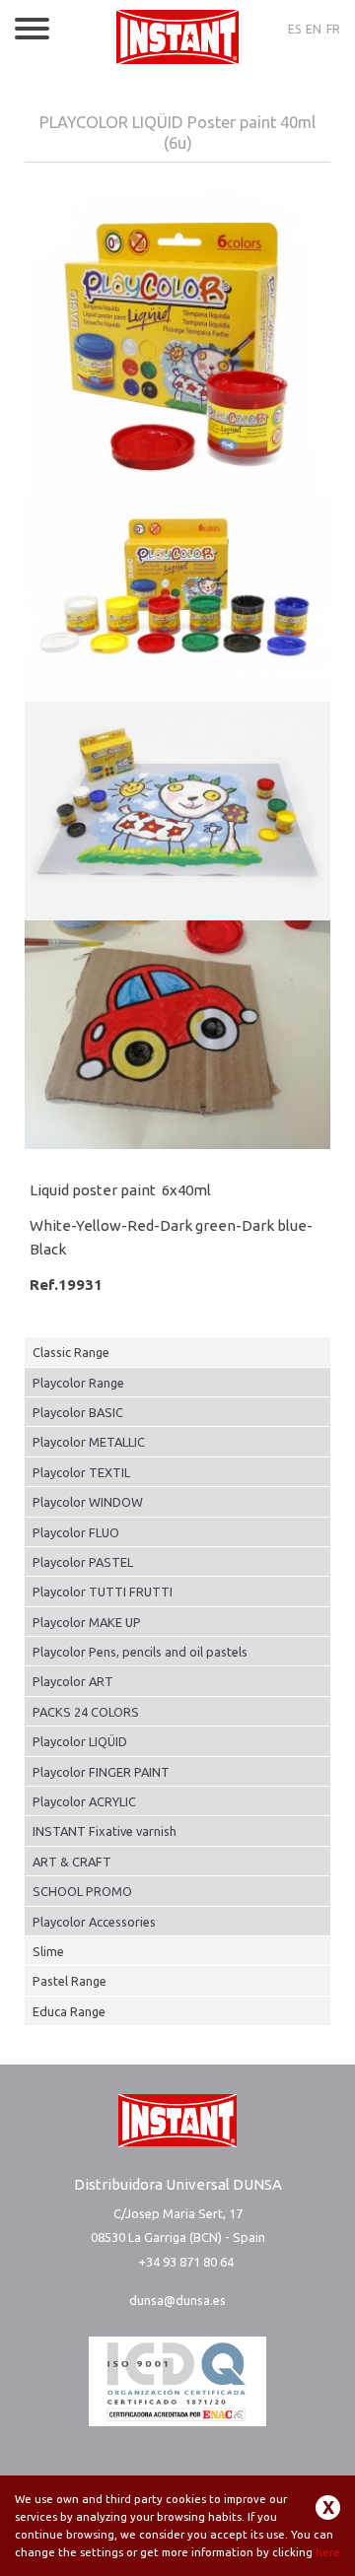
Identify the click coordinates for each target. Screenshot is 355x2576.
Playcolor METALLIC (89, 1442)
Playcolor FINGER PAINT (101, 1772)
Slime (48, 1951)
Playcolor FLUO (76, 1532)
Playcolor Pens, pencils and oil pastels (140, 1652)
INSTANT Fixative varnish (105, 1831)
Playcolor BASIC (78, 1412)
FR (333, 29)
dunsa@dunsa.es (177, 2300)
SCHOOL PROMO (82, 1891)
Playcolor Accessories (94, 1922)
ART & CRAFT (72, 1862)
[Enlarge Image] (177, 345)
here (328, 2552)
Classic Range (71, 1352)
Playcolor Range (78, 1383)
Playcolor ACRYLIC (84, 1801)
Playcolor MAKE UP (87, 1622)
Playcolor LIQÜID (80, 1741)
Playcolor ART (73, 1681)
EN (314, 29)
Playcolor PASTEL (83, 1562)
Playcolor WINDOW (88, 1502)
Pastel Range (70, 1981)
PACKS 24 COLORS (86, 1712)
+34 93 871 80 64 (186, 2262)
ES (294, 29)
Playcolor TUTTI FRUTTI (103, 1592)
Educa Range (69, 2011)
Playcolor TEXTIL (81, 1472)
